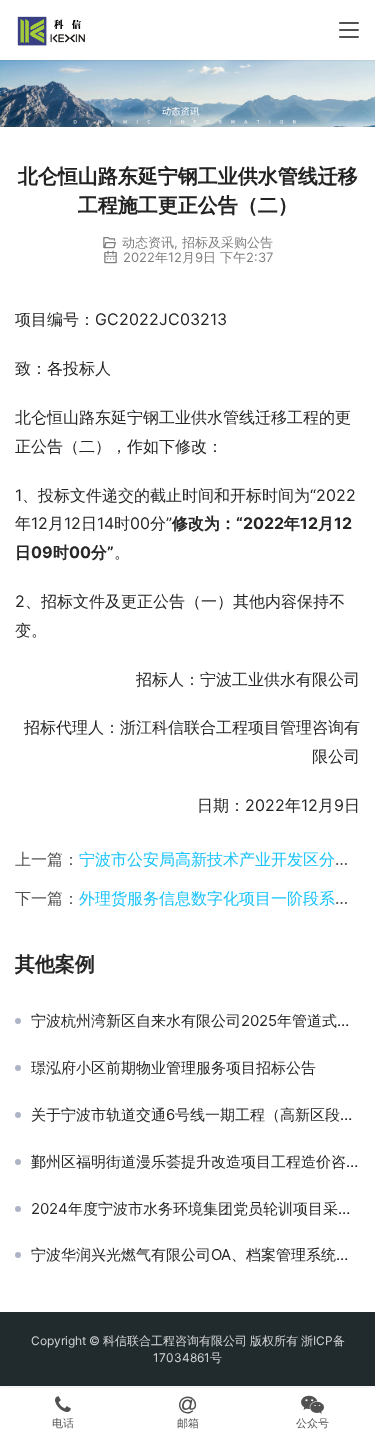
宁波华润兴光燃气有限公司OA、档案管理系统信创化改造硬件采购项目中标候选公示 (195, 1255)
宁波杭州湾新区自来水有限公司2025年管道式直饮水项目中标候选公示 (195, 1021)
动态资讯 (148, 242)
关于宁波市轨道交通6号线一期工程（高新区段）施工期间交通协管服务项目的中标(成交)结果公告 (195, 1115)
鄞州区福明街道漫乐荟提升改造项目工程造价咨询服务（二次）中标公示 (195, 1162)
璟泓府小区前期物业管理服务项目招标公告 (173, 1068)
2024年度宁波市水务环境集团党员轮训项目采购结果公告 (195, 1209)
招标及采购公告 (227, 242)
